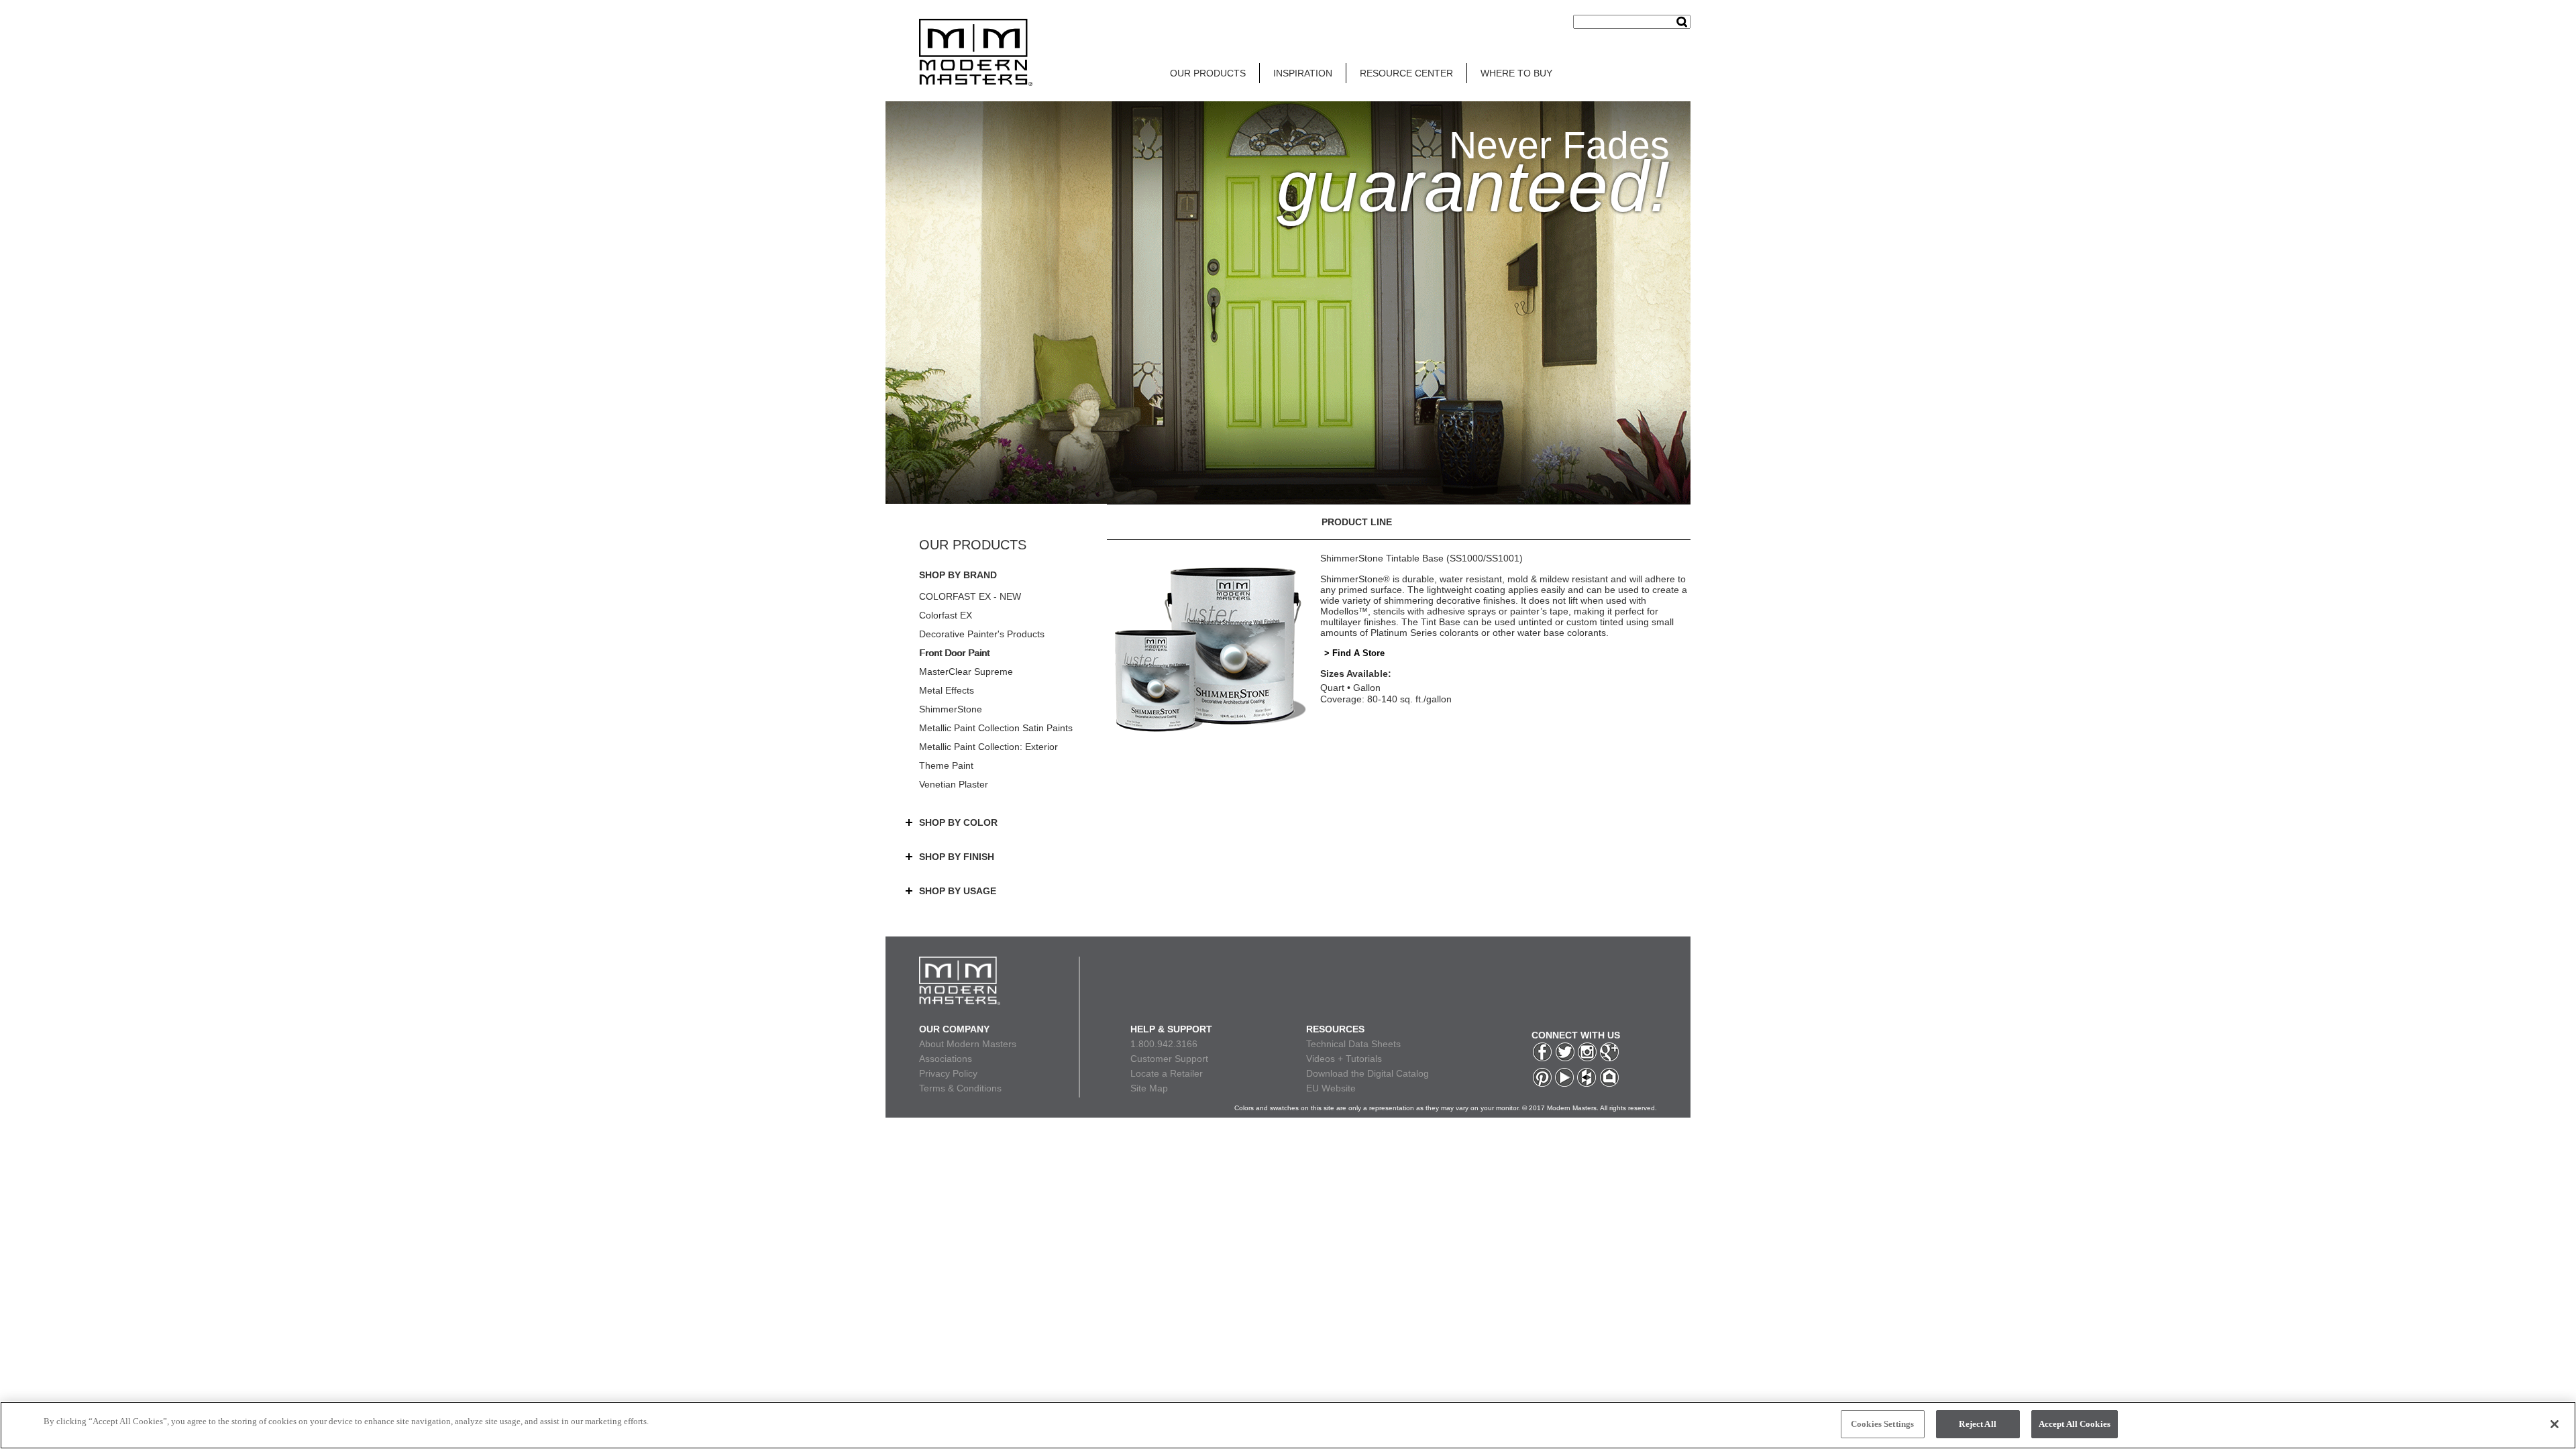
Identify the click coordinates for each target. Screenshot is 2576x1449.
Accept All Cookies (2075, 1424)
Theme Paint (946, 765)
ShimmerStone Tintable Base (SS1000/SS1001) (1421, 558)
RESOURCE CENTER (1406, 73)
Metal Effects (947, 690)
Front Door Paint (954, 653)
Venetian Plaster (954, 784)
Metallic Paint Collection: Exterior (988, 747)
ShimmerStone (951, 709)
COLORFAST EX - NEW (970, 596)
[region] (1288, 1425)
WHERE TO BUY (1516, 73)
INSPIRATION (1303, 73)
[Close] (2555, 1424)
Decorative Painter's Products (982, 634)
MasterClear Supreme (966, 672)
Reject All (1977, 1424)
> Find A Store (1354, 653)
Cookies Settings (1882, 1424)
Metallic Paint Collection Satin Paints (996, 728)
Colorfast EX (946, 615)
